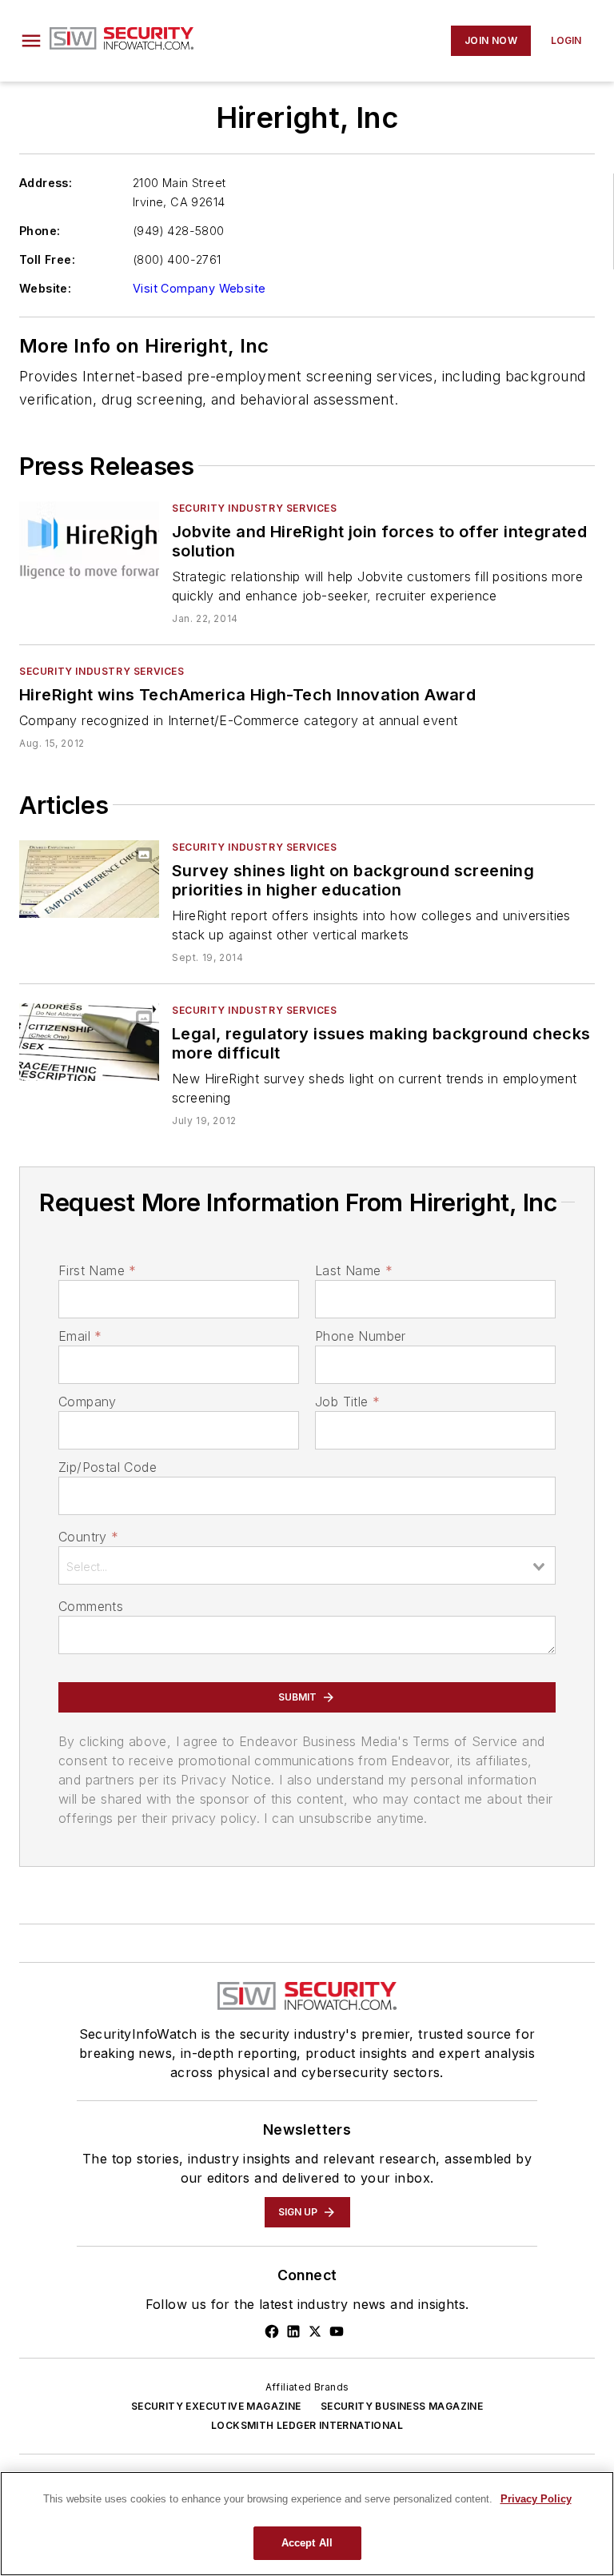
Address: (46, 183)
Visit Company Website (199, 288)
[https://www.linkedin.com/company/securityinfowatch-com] (293, 2331)
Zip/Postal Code (108, 1467)
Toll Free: (47, 259)
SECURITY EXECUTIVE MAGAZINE (216, 2406)
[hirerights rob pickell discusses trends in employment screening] (89, 1042)
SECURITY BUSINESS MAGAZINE (402, 2406)
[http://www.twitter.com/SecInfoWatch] (315, 2331)
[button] (31, 41)
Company (88, 1402)
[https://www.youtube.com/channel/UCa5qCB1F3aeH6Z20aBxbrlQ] (337, 2331)
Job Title (347, 1402)
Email (80, 1336)
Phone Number (361, 1336)
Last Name (354, 1270)
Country (88, 1537)
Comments (91, 1606)
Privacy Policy (536, 2499)
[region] (307, 2524)
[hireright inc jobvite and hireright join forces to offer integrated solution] (89, 540)
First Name (97, 1270)
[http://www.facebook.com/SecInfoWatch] (272, 2331)
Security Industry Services (255, 508)
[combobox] (307, 1565)
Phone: (40, 231)
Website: (45, 288)
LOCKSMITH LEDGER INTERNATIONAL (307, 2425)
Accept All (307, 2543)
